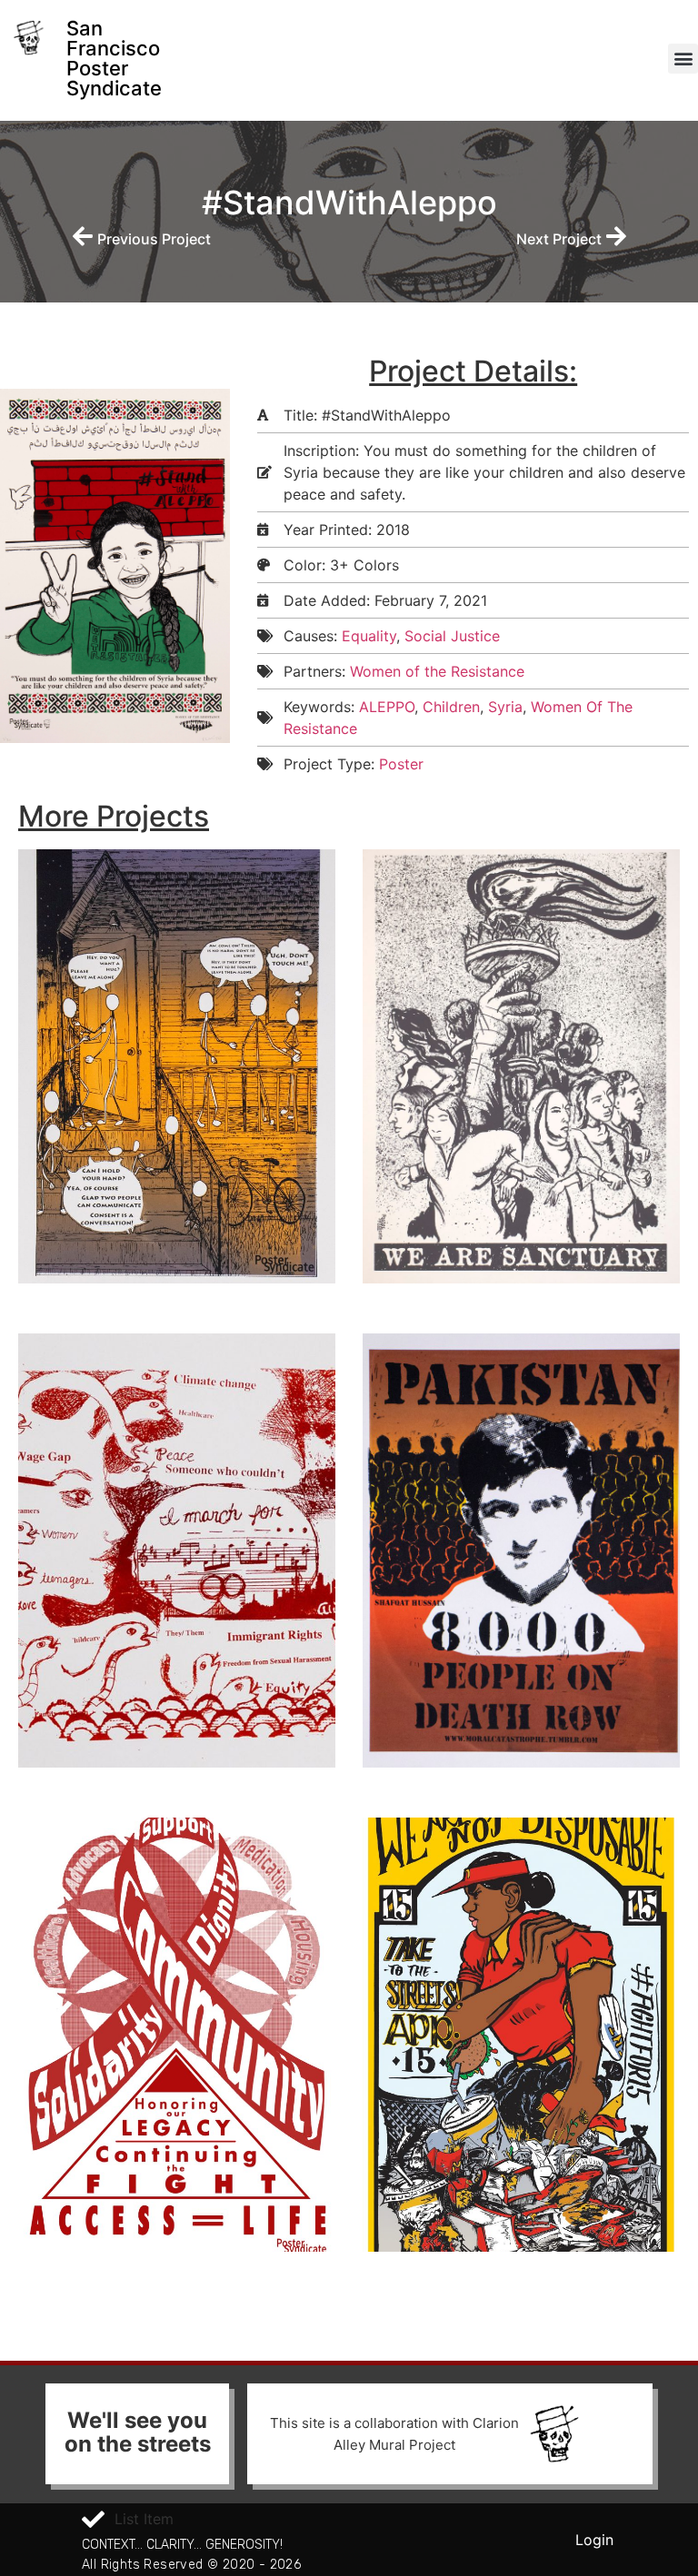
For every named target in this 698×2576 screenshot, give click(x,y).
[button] (683, 59)
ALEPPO (387, 707)
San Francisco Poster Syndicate (114, 58)
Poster (401, 764)
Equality (369, 636)
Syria (505, 707)
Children (451, 707)
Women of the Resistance (437, 671)
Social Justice (452, 636)
